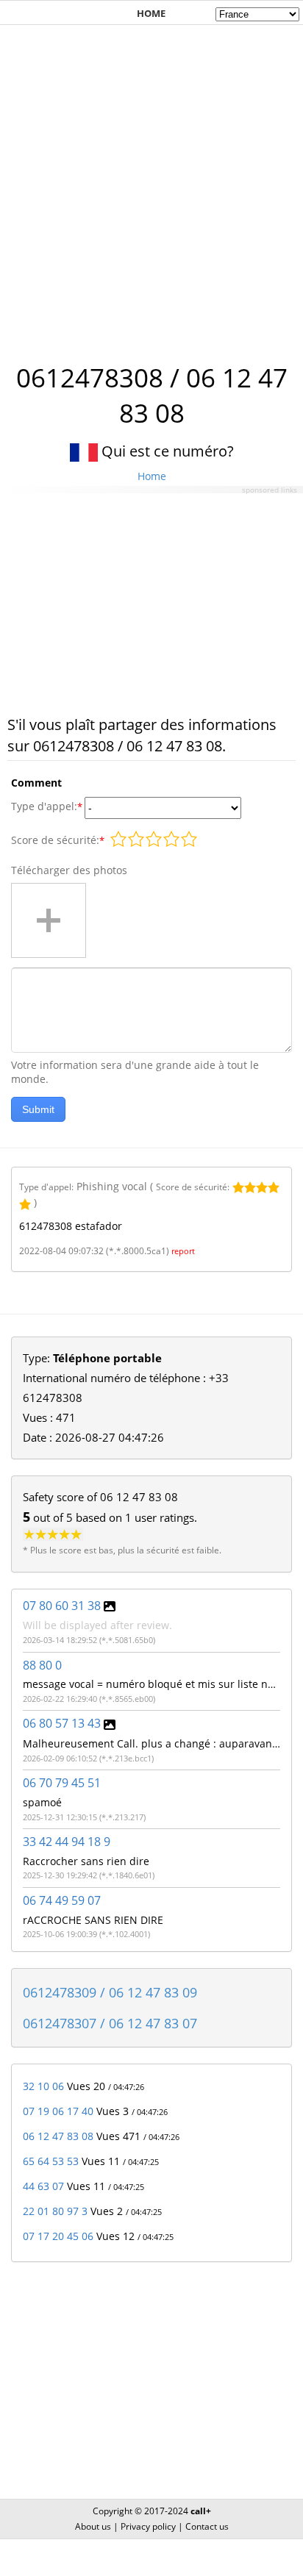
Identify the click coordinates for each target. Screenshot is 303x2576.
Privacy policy (148, 2526)
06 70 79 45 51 (62, 1783)
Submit (38, 1109)
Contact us (207, 2526)
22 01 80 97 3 (55, 2211)
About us (93, 2526)
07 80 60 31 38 (62, 1606)
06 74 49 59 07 (62, 1900)
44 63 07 (43, 2186)
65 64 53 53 (51, 2161)
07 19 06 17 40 (58, 2111)
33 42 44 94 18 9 (67, 1842)
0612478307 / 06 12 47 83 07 (110, 2023)
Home (152, 476)
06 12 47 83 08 (58, 2136)
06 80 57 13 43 (62, 1723)
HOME (151, 13)
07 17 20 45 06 (58, 2236)
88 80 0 (42, 1665)
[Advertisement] (151, 186)
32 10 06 (43, 2086)
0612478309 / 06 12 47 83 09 (110, 1992)
